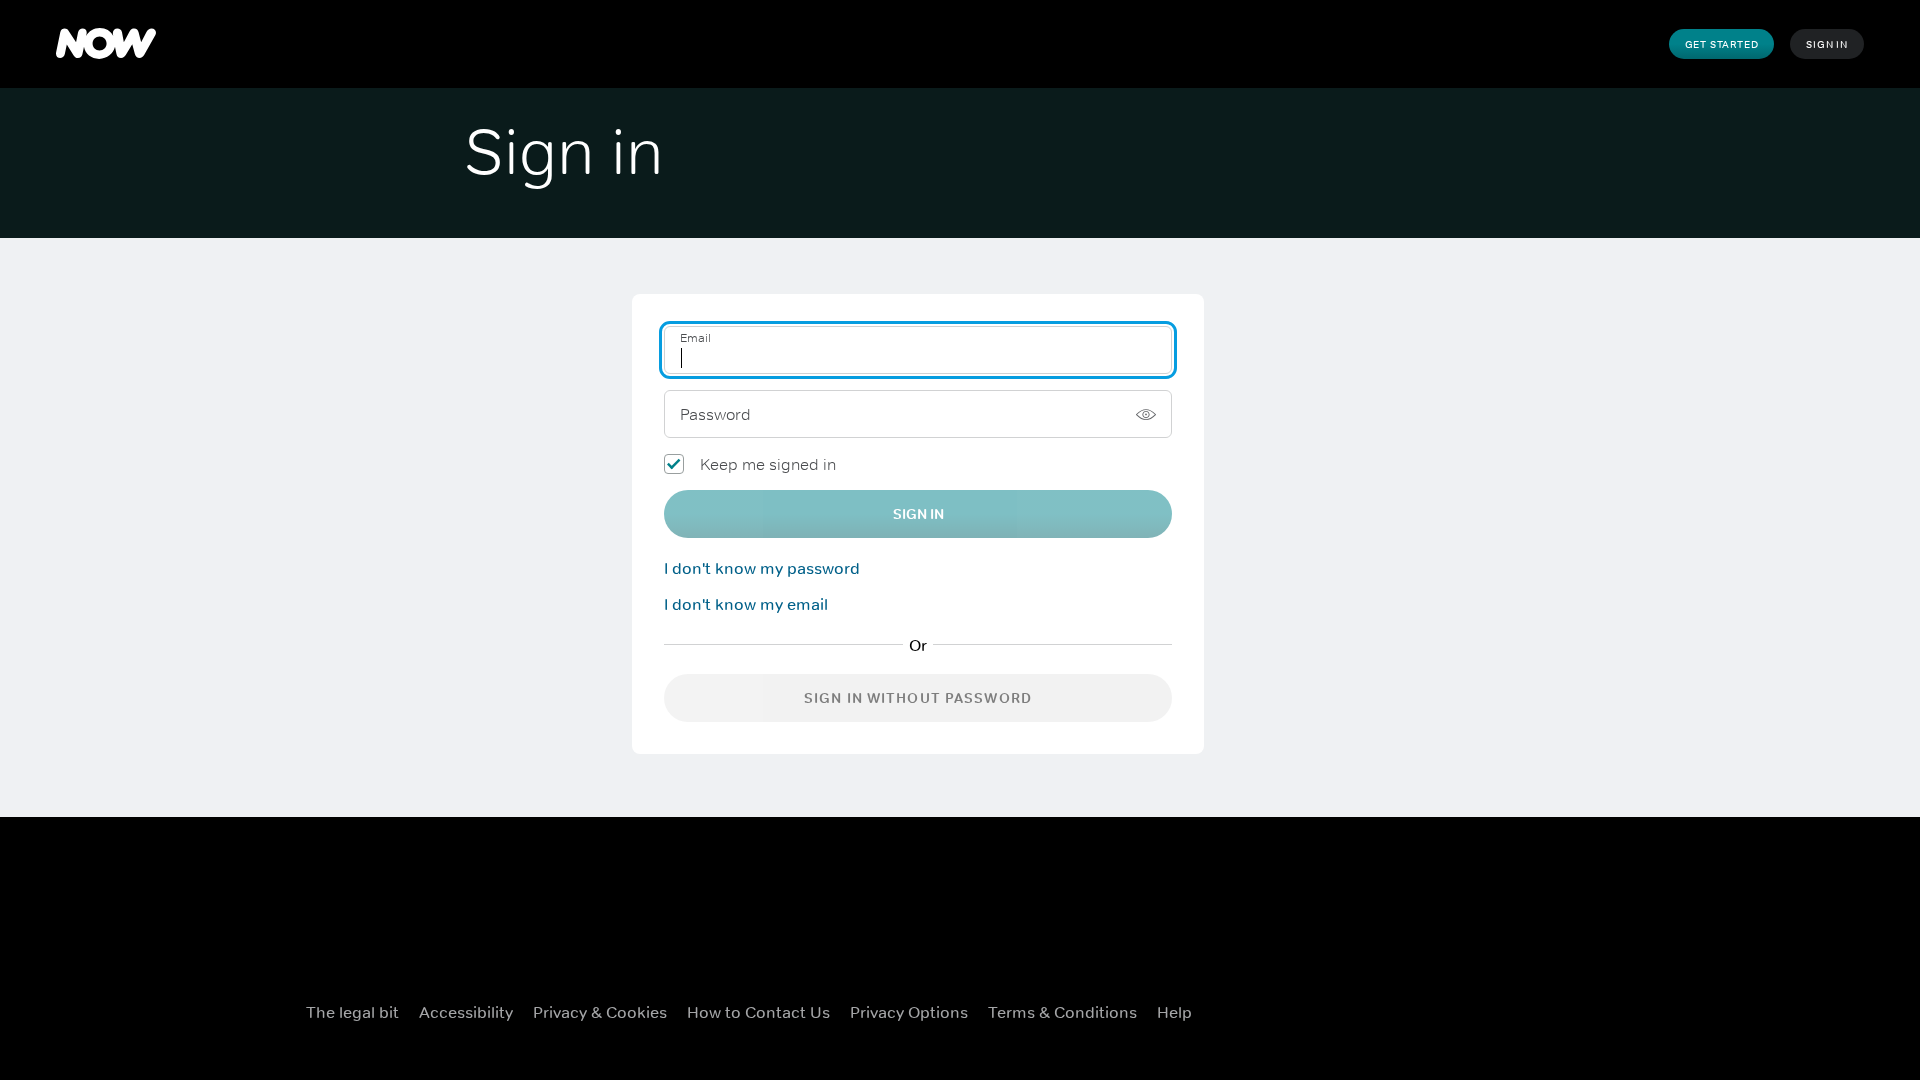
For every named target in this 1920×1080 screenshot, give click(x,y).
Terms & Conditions (1062, 1012)
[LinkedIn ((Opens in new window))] (1598, 1009)
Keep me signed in (768, 464)
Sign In (1827, 44)
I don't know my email (746, 604)
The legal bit (352, 1012)
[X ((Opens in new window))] (1442, 1009)
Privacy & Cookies (600, 1012)
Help (1174, 1012)
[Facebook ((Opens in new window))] (1390, 1009)
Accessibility (466, 1012)
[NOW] (106, 44)
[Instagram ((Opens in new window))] (1494, 1009)
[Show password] (1146, 414)
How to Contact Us (758, 1012)
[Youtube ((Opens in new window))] (1546, 1009)
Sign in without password (918, 698)
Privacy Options (909, 1012)
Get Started (1722, 44)
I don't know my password (762, 568)
